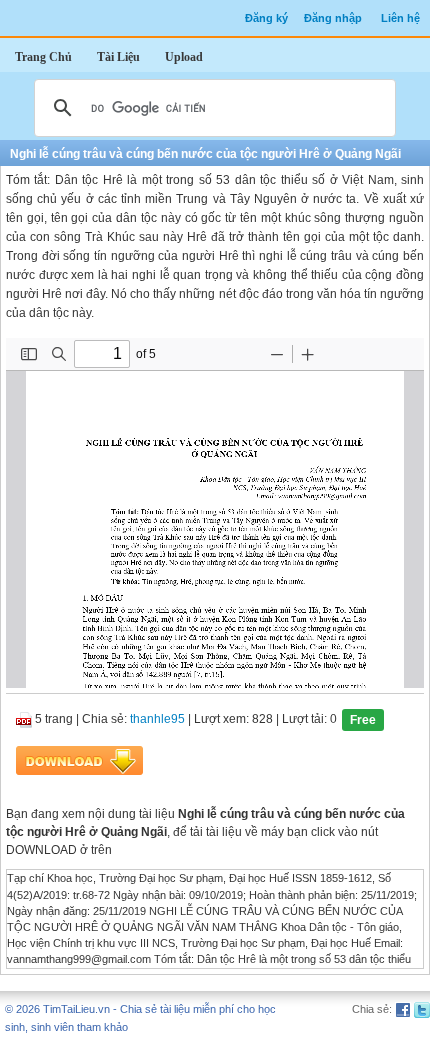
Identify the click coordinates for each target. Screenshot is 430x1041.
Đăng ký (266, 18)
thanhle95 (157, 720)
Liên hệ (400, 18)
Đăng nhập (333, 18)
